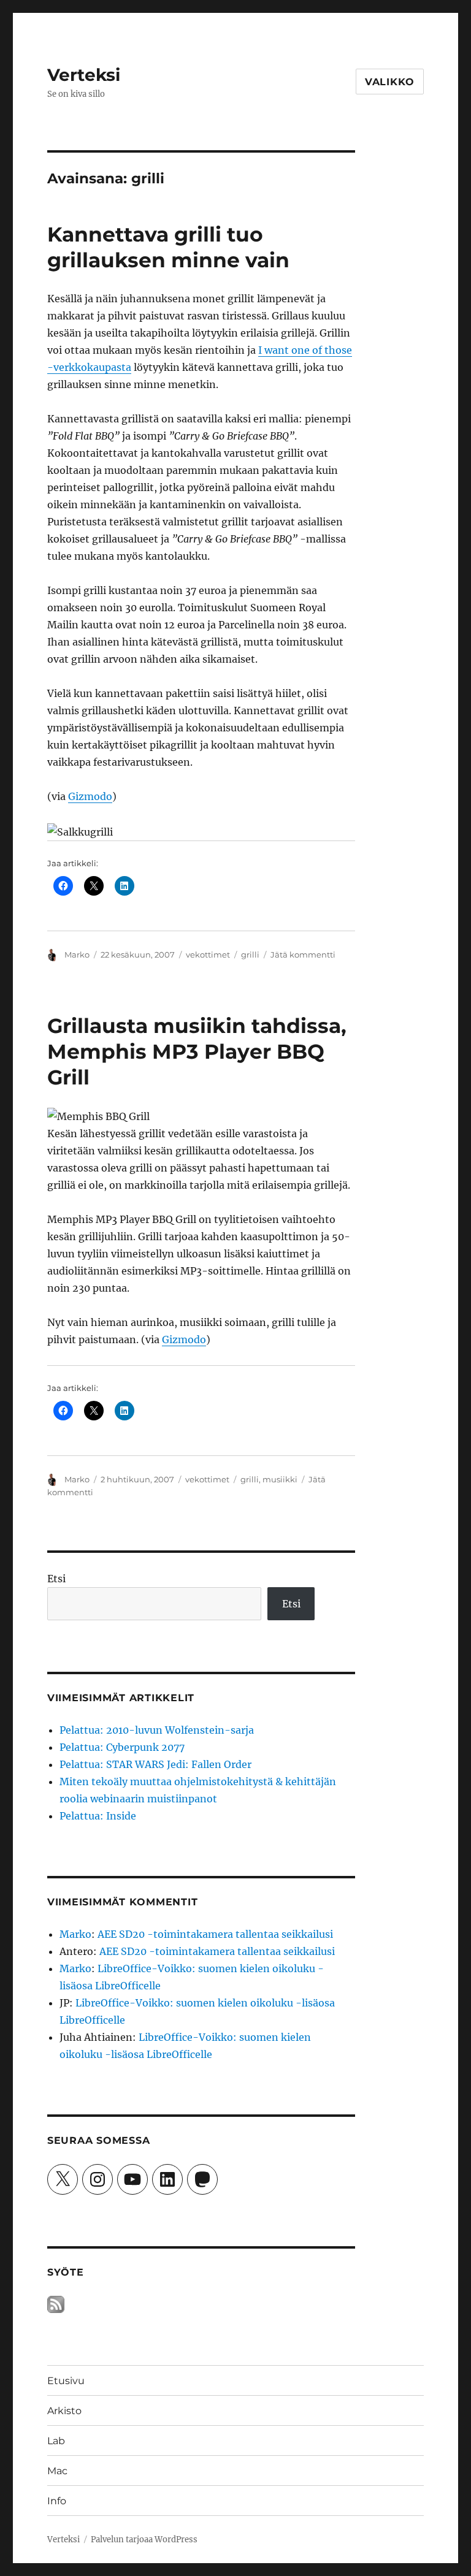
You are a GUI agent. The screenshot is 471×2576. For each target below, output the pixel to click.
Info (57, 2501)
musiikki (280, 1479)
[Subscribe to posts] (56, 2304)
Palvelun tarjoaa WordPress (144, 2540)
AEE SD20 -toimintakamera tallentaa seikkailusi (215, 1934)
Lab (56, 2441)
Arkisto (64, 2411)
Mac (57, 2471)
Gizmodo (90, 796)
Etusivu (66, 2381)
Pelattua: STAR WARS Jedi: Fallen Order (155, 1764)
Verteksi (84, 75)
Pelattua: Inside (98, 1816)
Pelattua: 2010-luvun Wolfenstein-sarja (157, 1730)
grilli (250, 955)
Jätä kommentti (303, 955)
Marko (77, 955)
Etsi (56, 1579)
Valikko (390, 82)
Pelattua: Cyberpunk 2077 (122, 1747)
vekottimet (208, 955)
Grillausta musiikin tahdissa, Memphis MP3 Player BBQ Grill (197, 1051)
